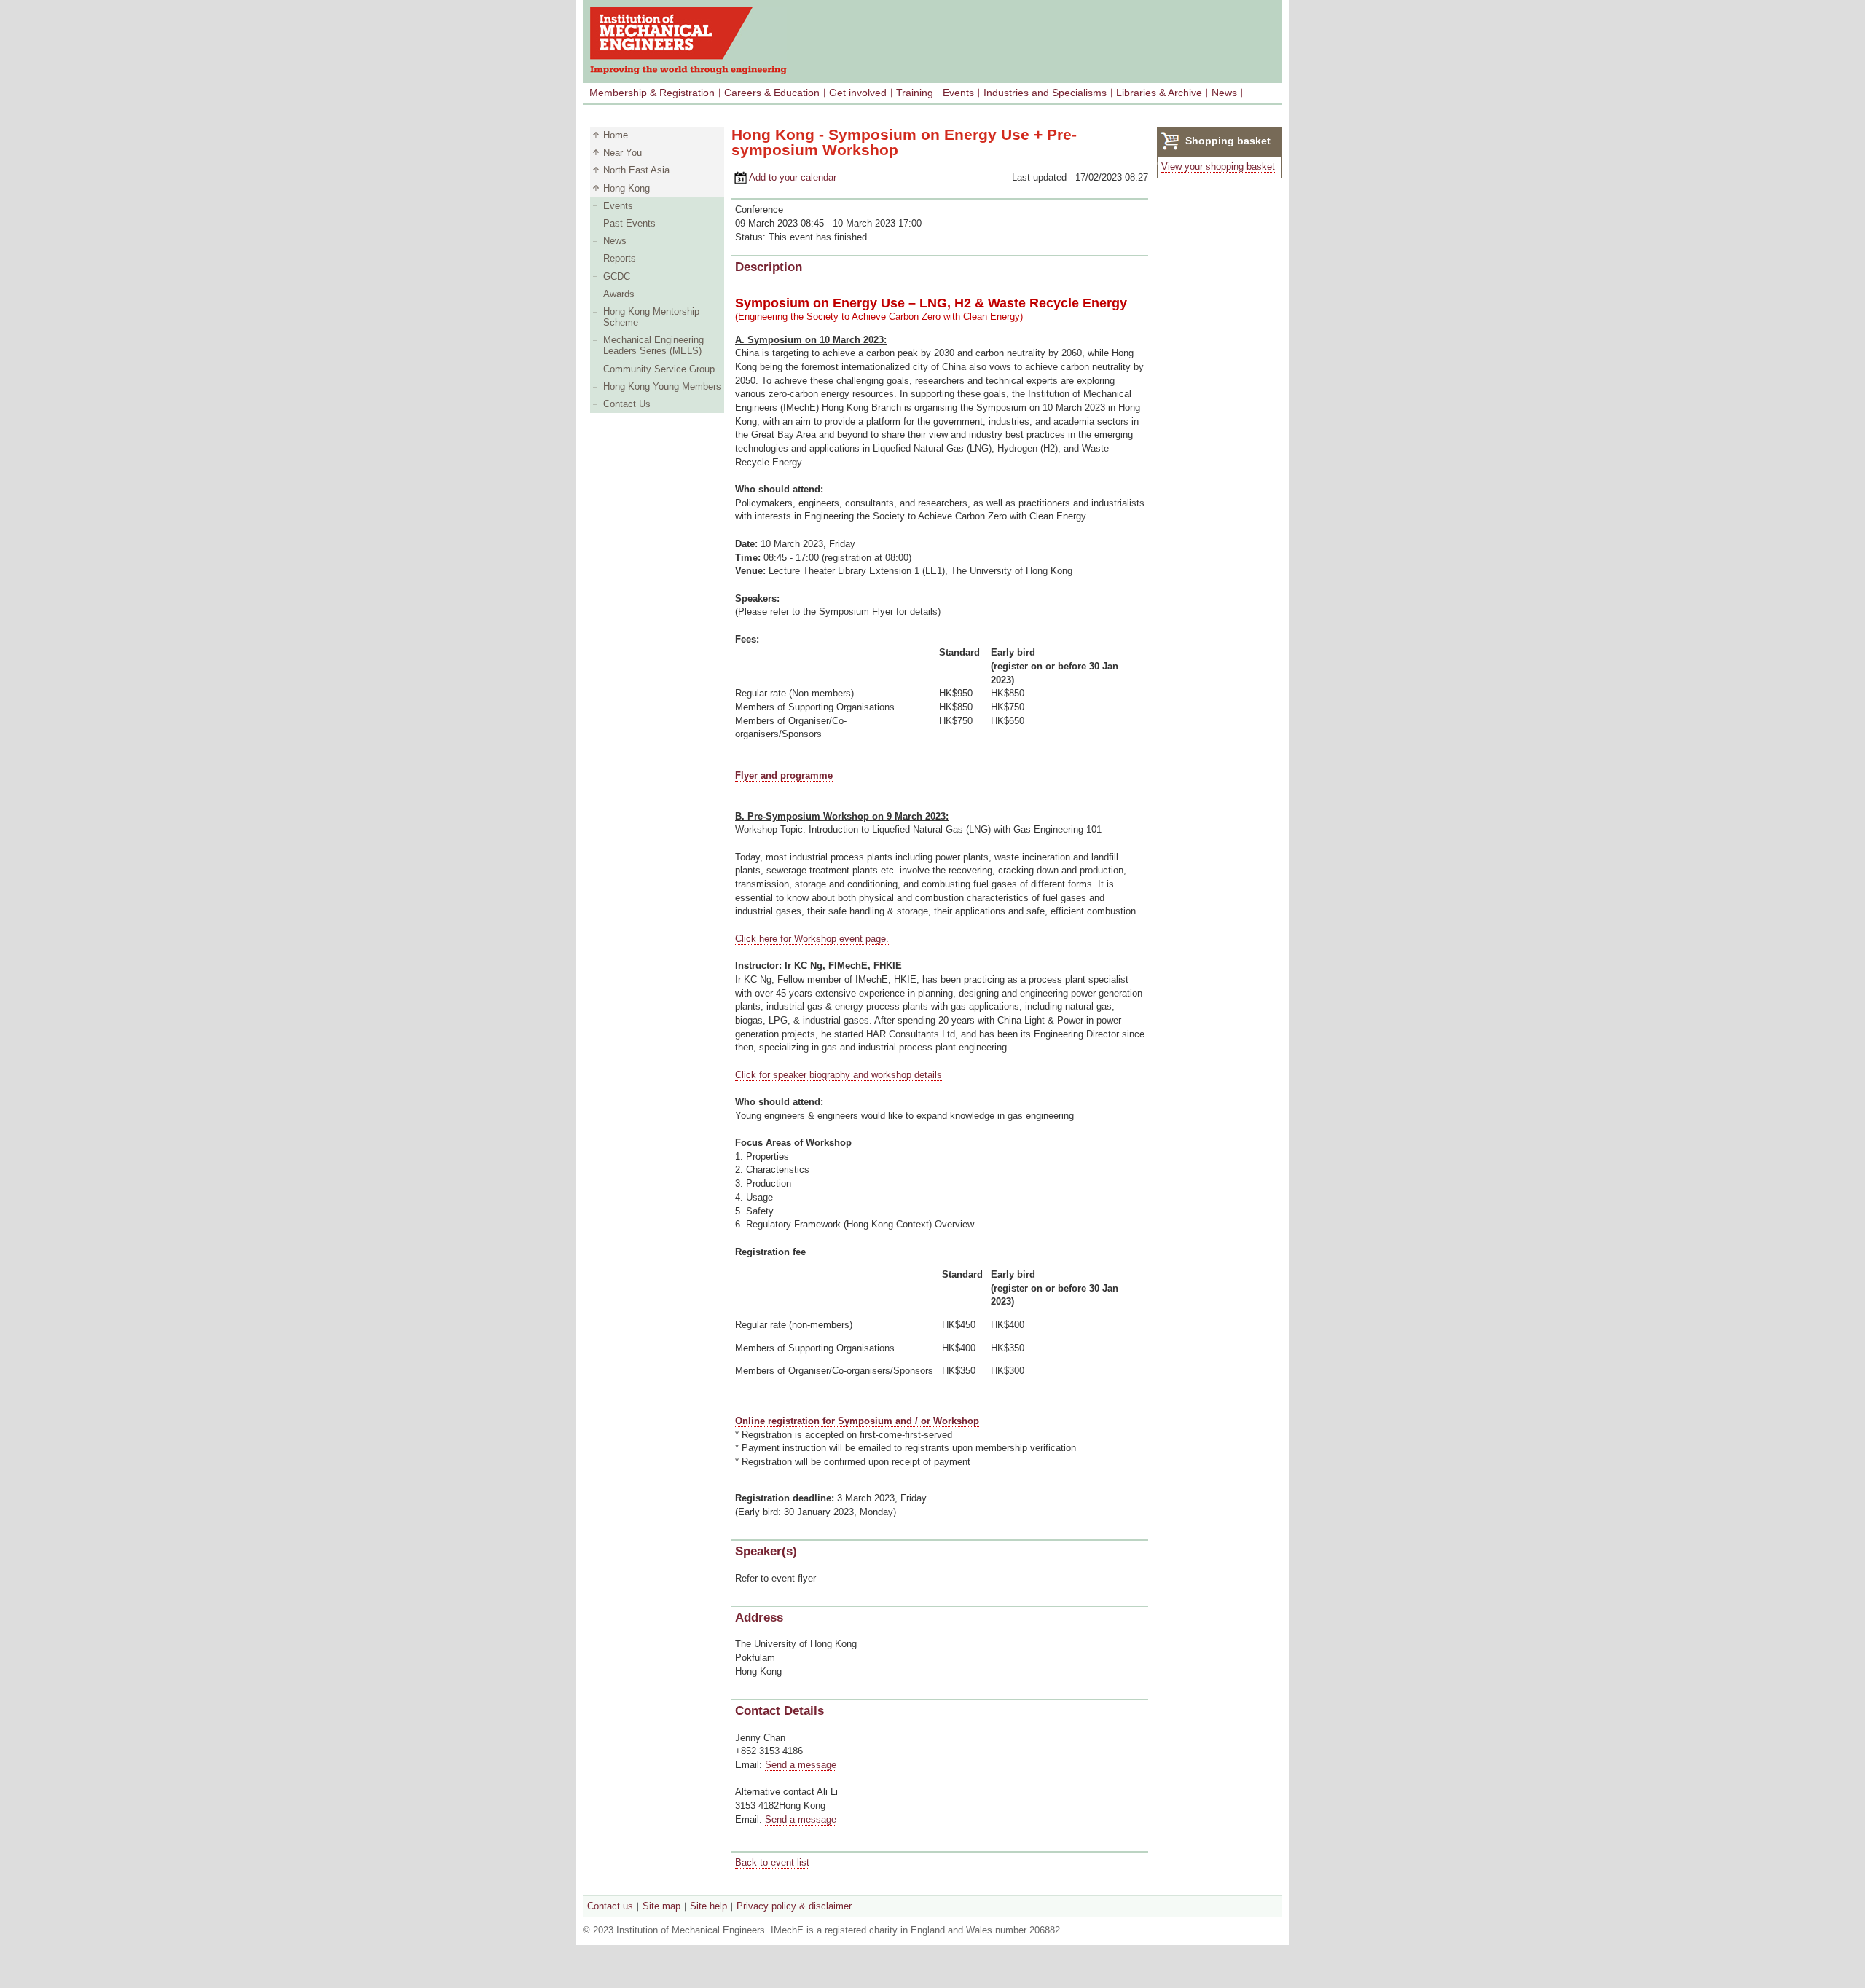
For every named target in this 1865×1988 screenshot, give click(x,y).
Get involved (858, 93)
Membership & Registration (652, 93)
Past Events (629, 223)
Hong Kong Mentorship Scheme (651, 317)
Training (915, 93)
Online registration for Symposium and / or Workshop (857, 1421)
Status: (752, 237)
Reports (620, 258)
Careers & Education (772, 93)
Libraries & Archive (1159, 93)
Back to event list (772, 1862)
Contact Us (627, 404)
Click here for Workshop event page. (812, 939)
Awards (619, 294)
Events (958, 93)
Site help (708, 1906)
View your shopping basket (1218, 166)
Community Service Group (659, 369)
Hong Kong (627, 188)
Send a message (801, 1765)
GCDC (617, 276)
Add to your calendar (784, 177)
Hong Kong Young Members (662, 386)
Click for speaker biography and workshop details (839, 1075)
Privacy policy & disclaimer (794, 1906)
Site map (661, 1906)
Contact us (610, 1906)
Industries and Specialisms (1045, 93)
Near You (623, 153)
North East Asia (636, 170)
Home (616, 135)
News (1224, 93)
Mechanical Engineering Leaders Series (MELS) (653, 345)
